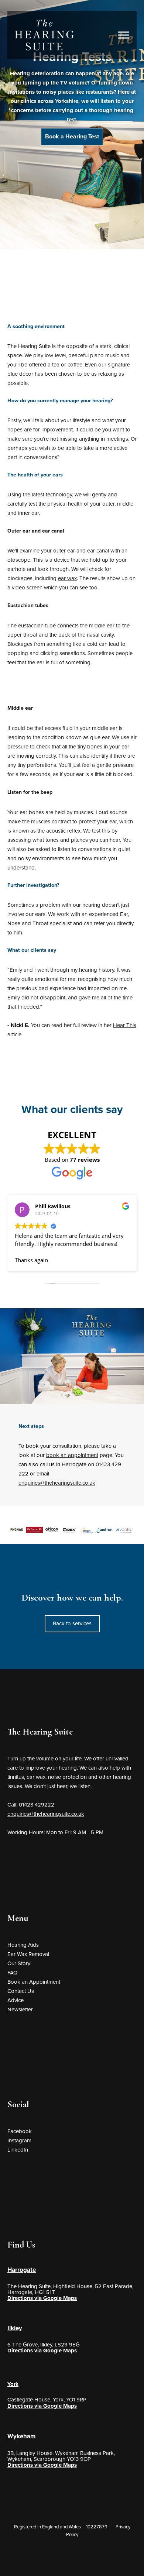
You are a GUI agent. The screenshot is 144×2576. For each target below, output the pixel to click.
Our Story (19, 1963)
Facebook (20, 2131)
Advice (16, 2000)
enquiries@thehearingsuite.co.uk (57, 1483)
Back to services (72, 1623)
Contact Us (21, 1991)
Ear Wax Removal (28, 1954)
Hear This (125, 1025)
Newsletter (20, 2010)
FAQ (12, 1973)
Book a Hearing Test (72, 137)
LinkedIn (18, 2150)
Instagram (19, 2141)
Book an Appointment (34, 1982)
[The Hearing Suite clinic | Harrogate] (44, 35)
